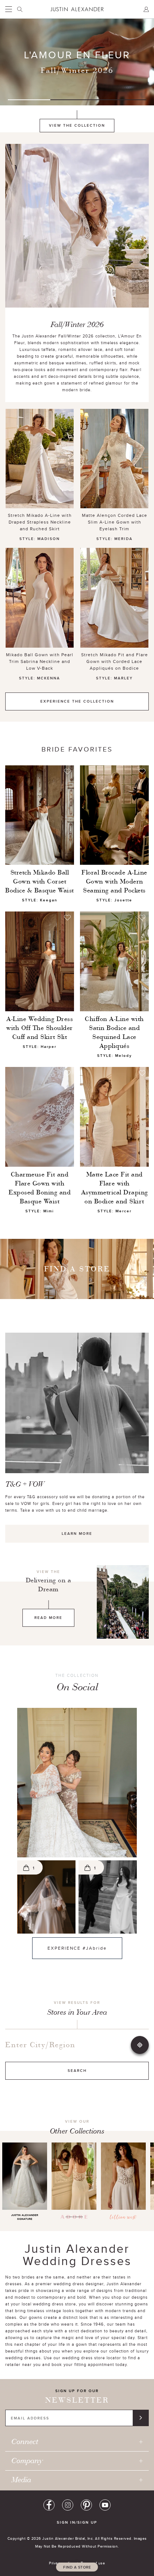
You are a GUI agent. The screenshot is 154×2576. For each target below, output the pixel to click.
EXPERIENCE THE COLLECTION (77, 701)
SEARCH (77, 2071)
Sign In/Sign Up (77, 2522)
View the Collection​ (77, 125)
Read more (48, 1618)
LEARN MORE (77, 1534)
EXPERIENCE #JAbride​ (70, 1948)
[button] (77, 1783)
